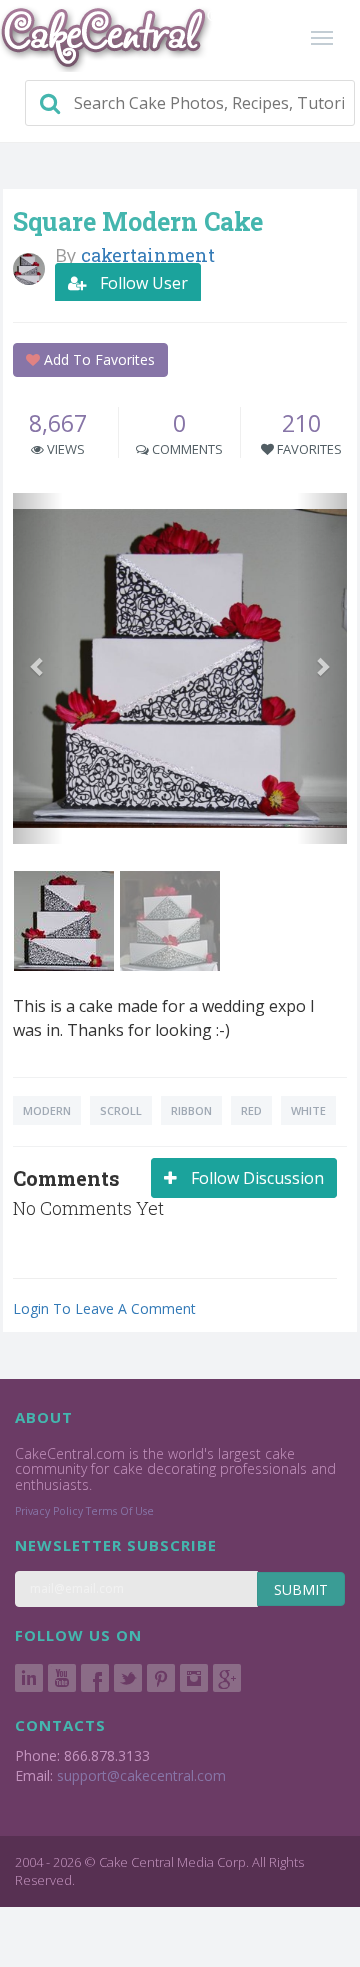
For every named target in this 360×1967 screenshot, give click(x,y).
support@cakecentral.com (141, 1775)
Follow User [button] (142, 283)
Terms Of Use (120, 1511)
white (308, 1110)
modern (47, 1110)
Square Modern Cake (138, 221)
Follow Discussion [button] (255, 1178)
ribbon (191, 1110)
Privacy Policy (49, 1511)
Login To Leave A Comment (104, 1308)
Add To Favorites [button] (97, 359)
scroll (121, 1110)
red (251, 1110)
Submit (301, 1589)
